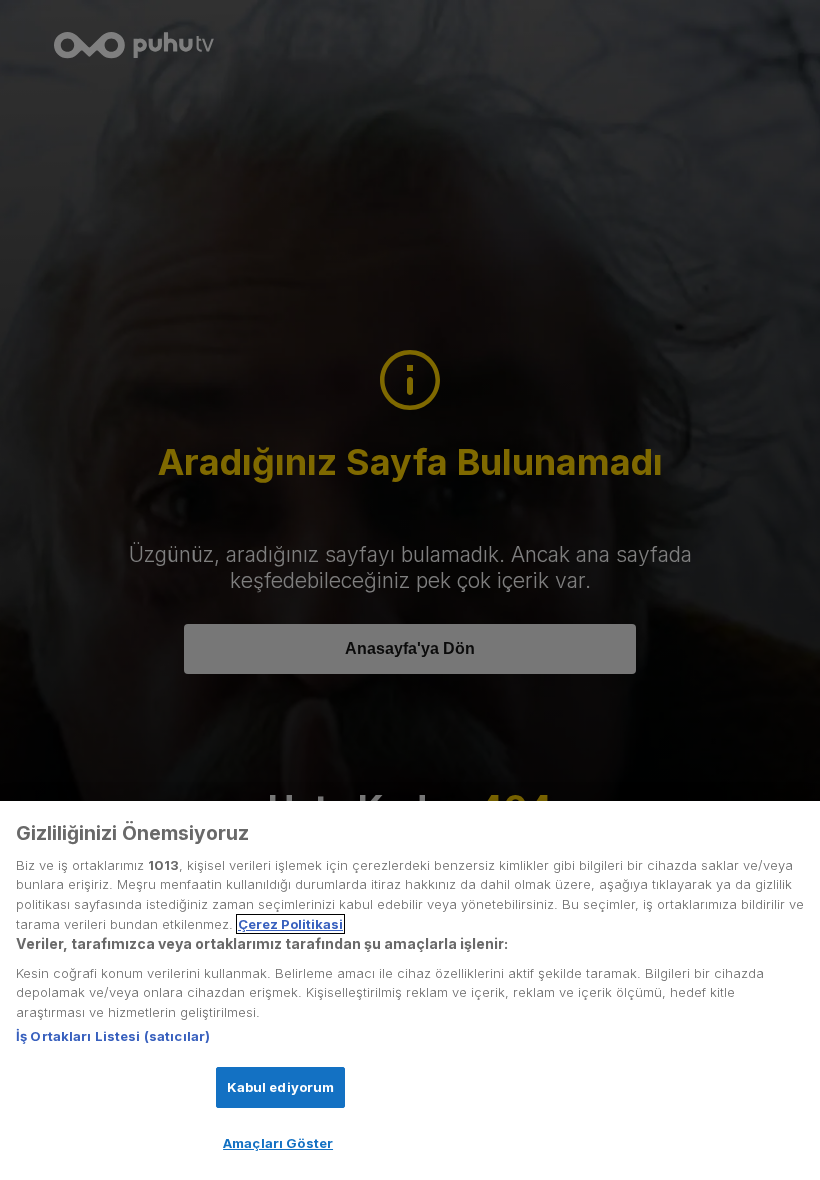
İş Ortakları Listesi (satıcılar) (113, 1036)
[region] (410, 990)
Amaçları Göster (278, 1143)
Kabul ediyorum (281, 1087)
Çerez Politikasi (290, 924)
